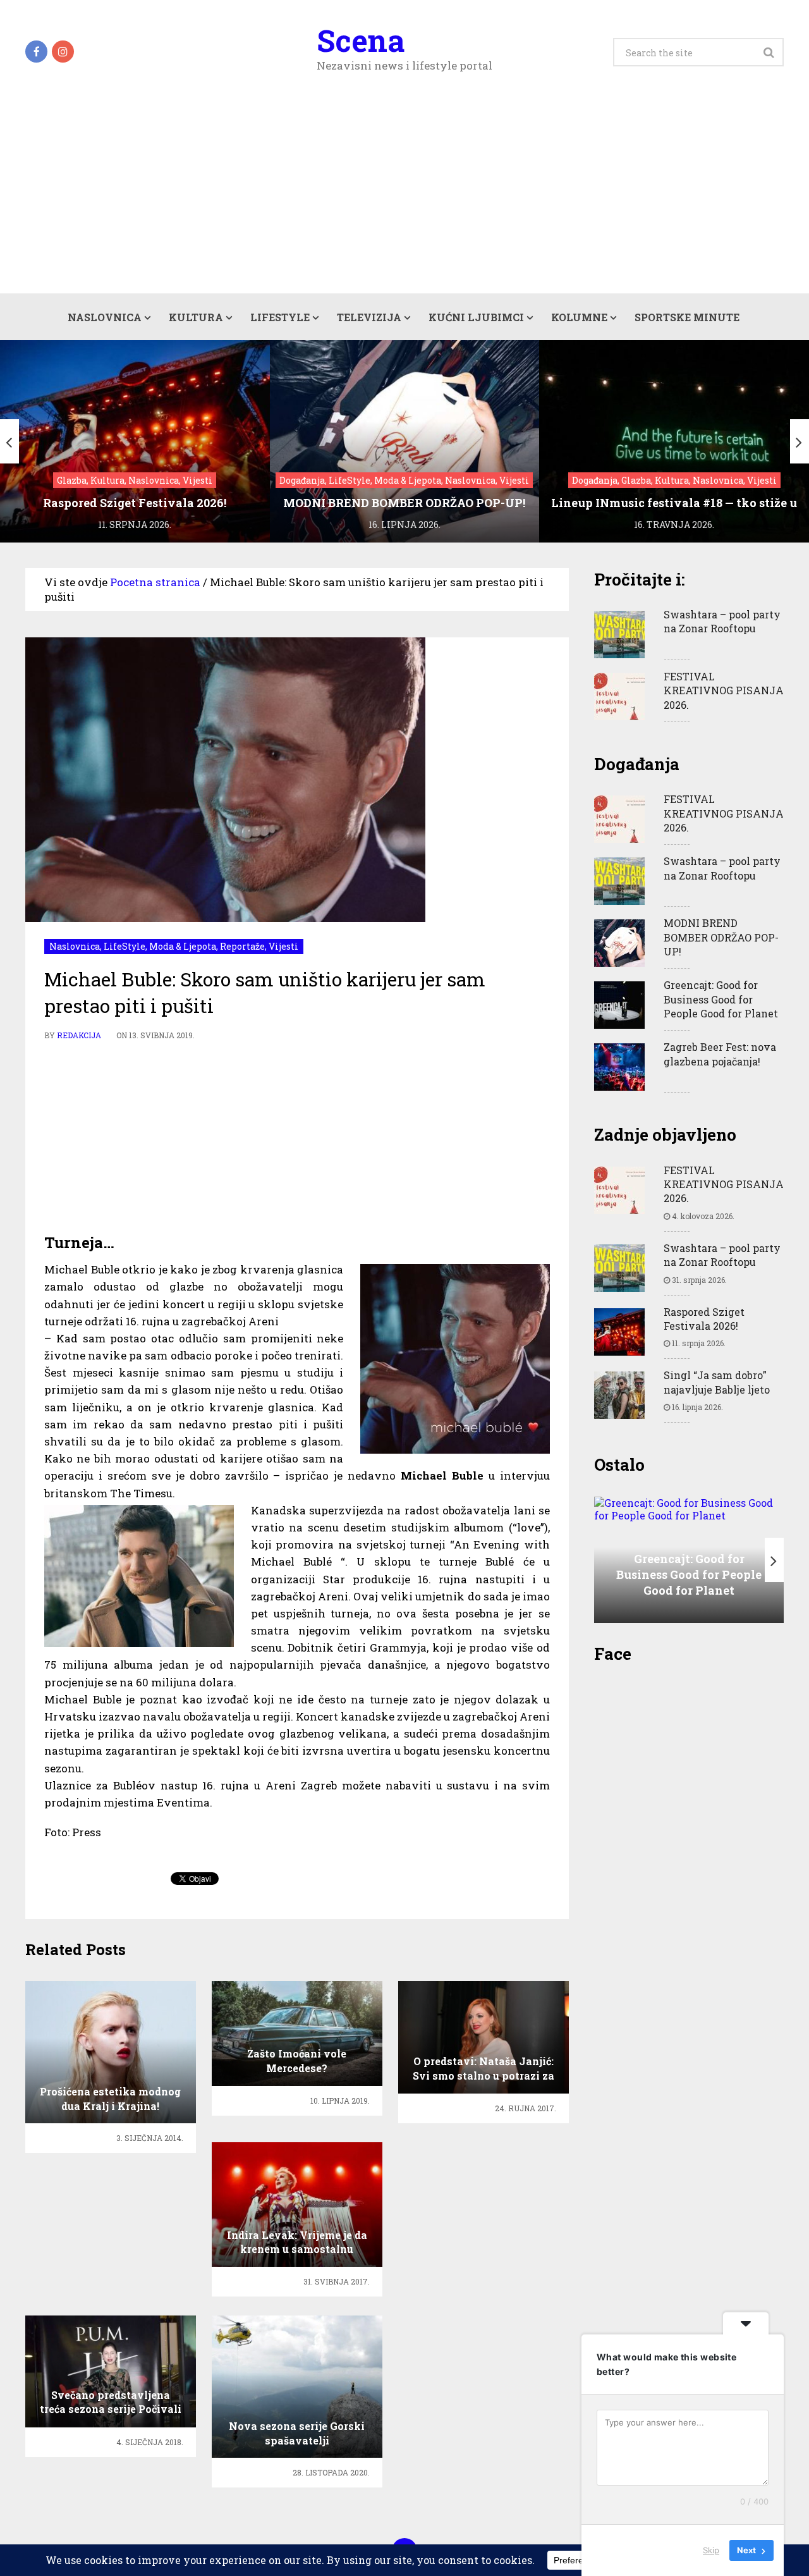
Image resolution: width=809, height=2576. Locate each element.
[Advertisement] (404, 199)
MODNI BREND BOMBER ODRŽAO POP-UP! (721, 937)
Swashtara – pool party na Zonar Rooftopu (722, 621)
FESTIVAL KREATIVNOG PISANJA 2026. (724, 690)
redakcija (79, 1035)
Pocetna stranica (155, 582)
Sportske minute (687, 317)
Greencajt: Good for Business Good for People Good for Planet (721, 999)
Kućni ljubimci (476, 317)
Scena (361, 40)
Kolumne (579, 317)
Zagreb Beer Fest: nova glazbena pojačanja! (720, 1054)
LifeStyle (280, 317)
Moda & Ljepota (183, 946)
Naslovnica (105, 317)
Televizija (369, 317)
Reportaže (242, 946)
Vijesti (283, 946)
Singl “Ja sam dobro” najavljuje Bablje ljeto (717, 1382)
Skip (711, 2550)
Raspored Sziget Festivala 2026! (704, 1319)
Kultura (196, 317)
